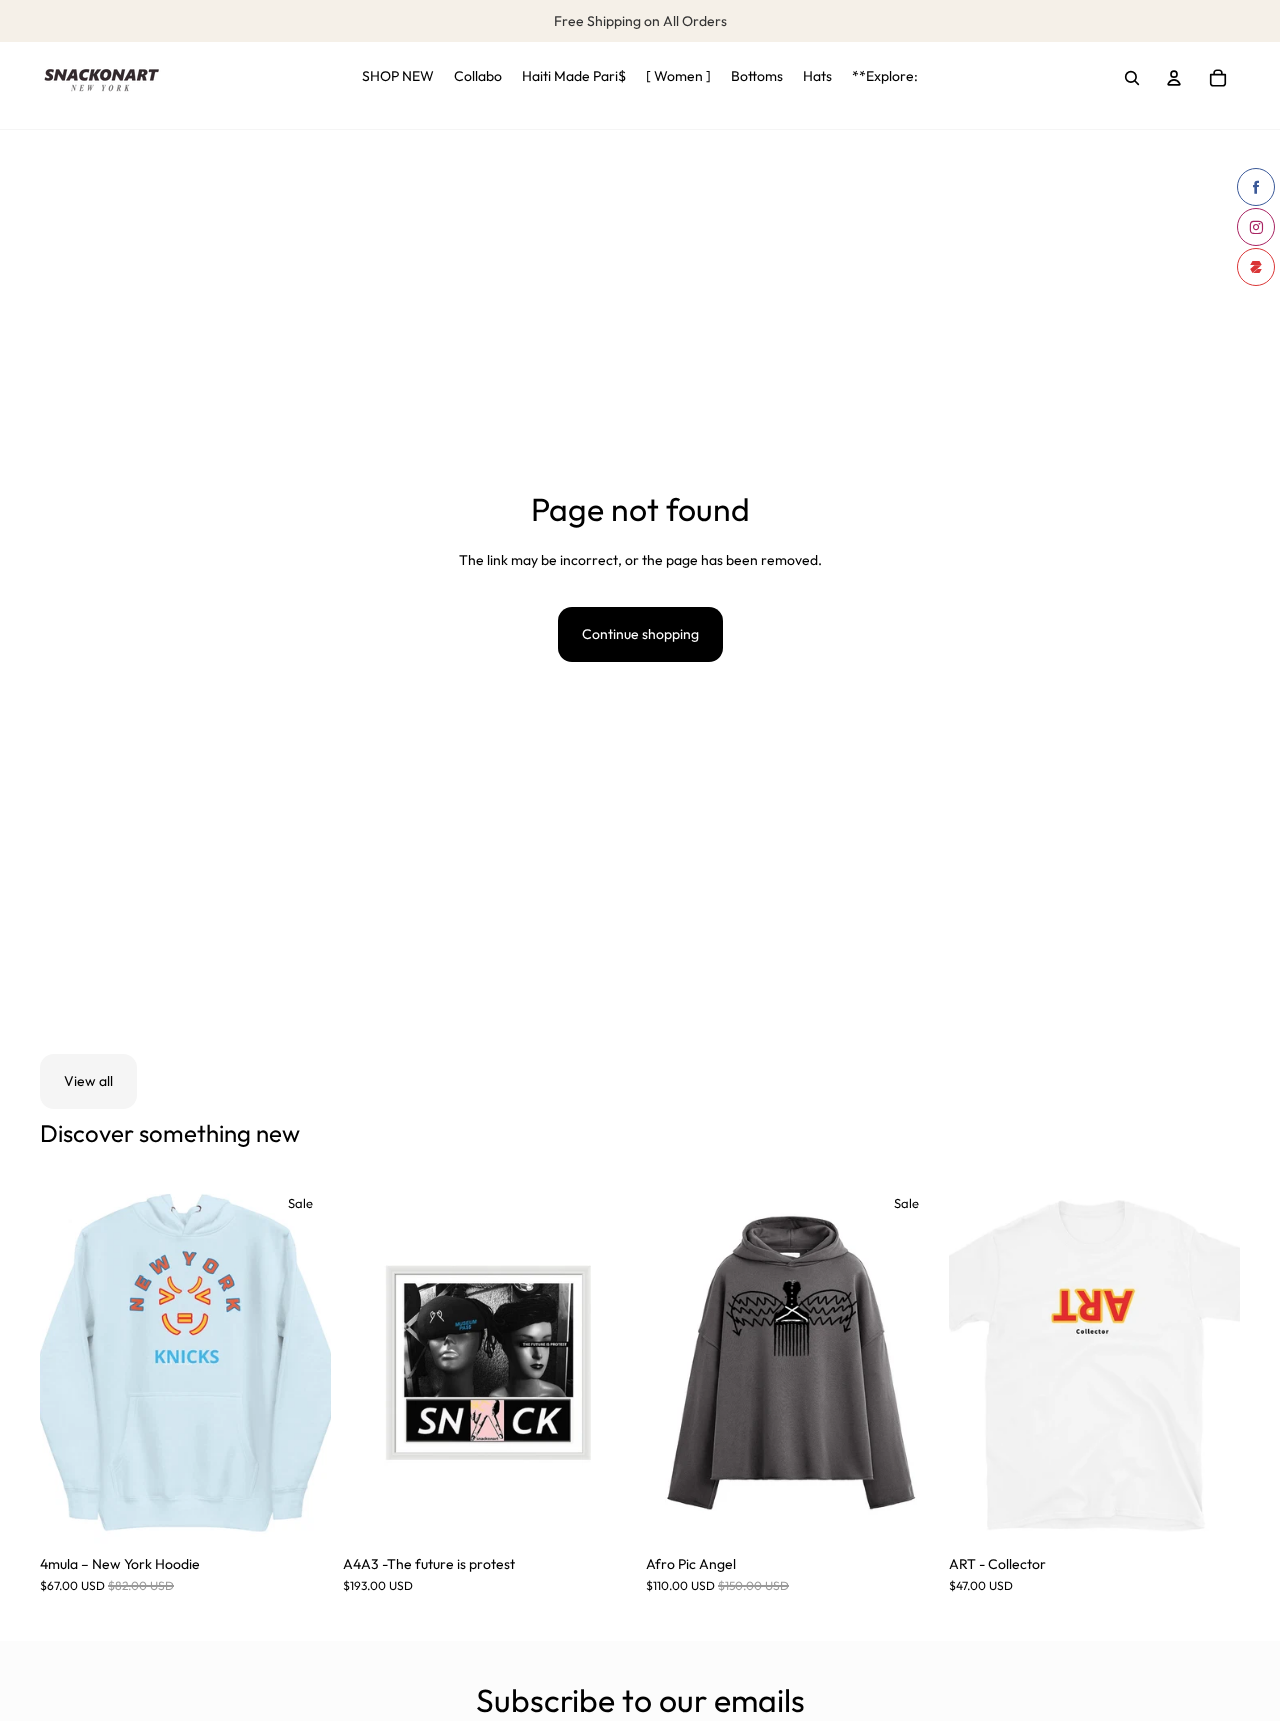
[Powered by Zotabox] (1256, 267)
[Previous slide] (70, 1363)
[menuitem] (398, 78)
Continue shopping (640, 634)
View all (88, 1081)
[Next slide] (301, 1363)
